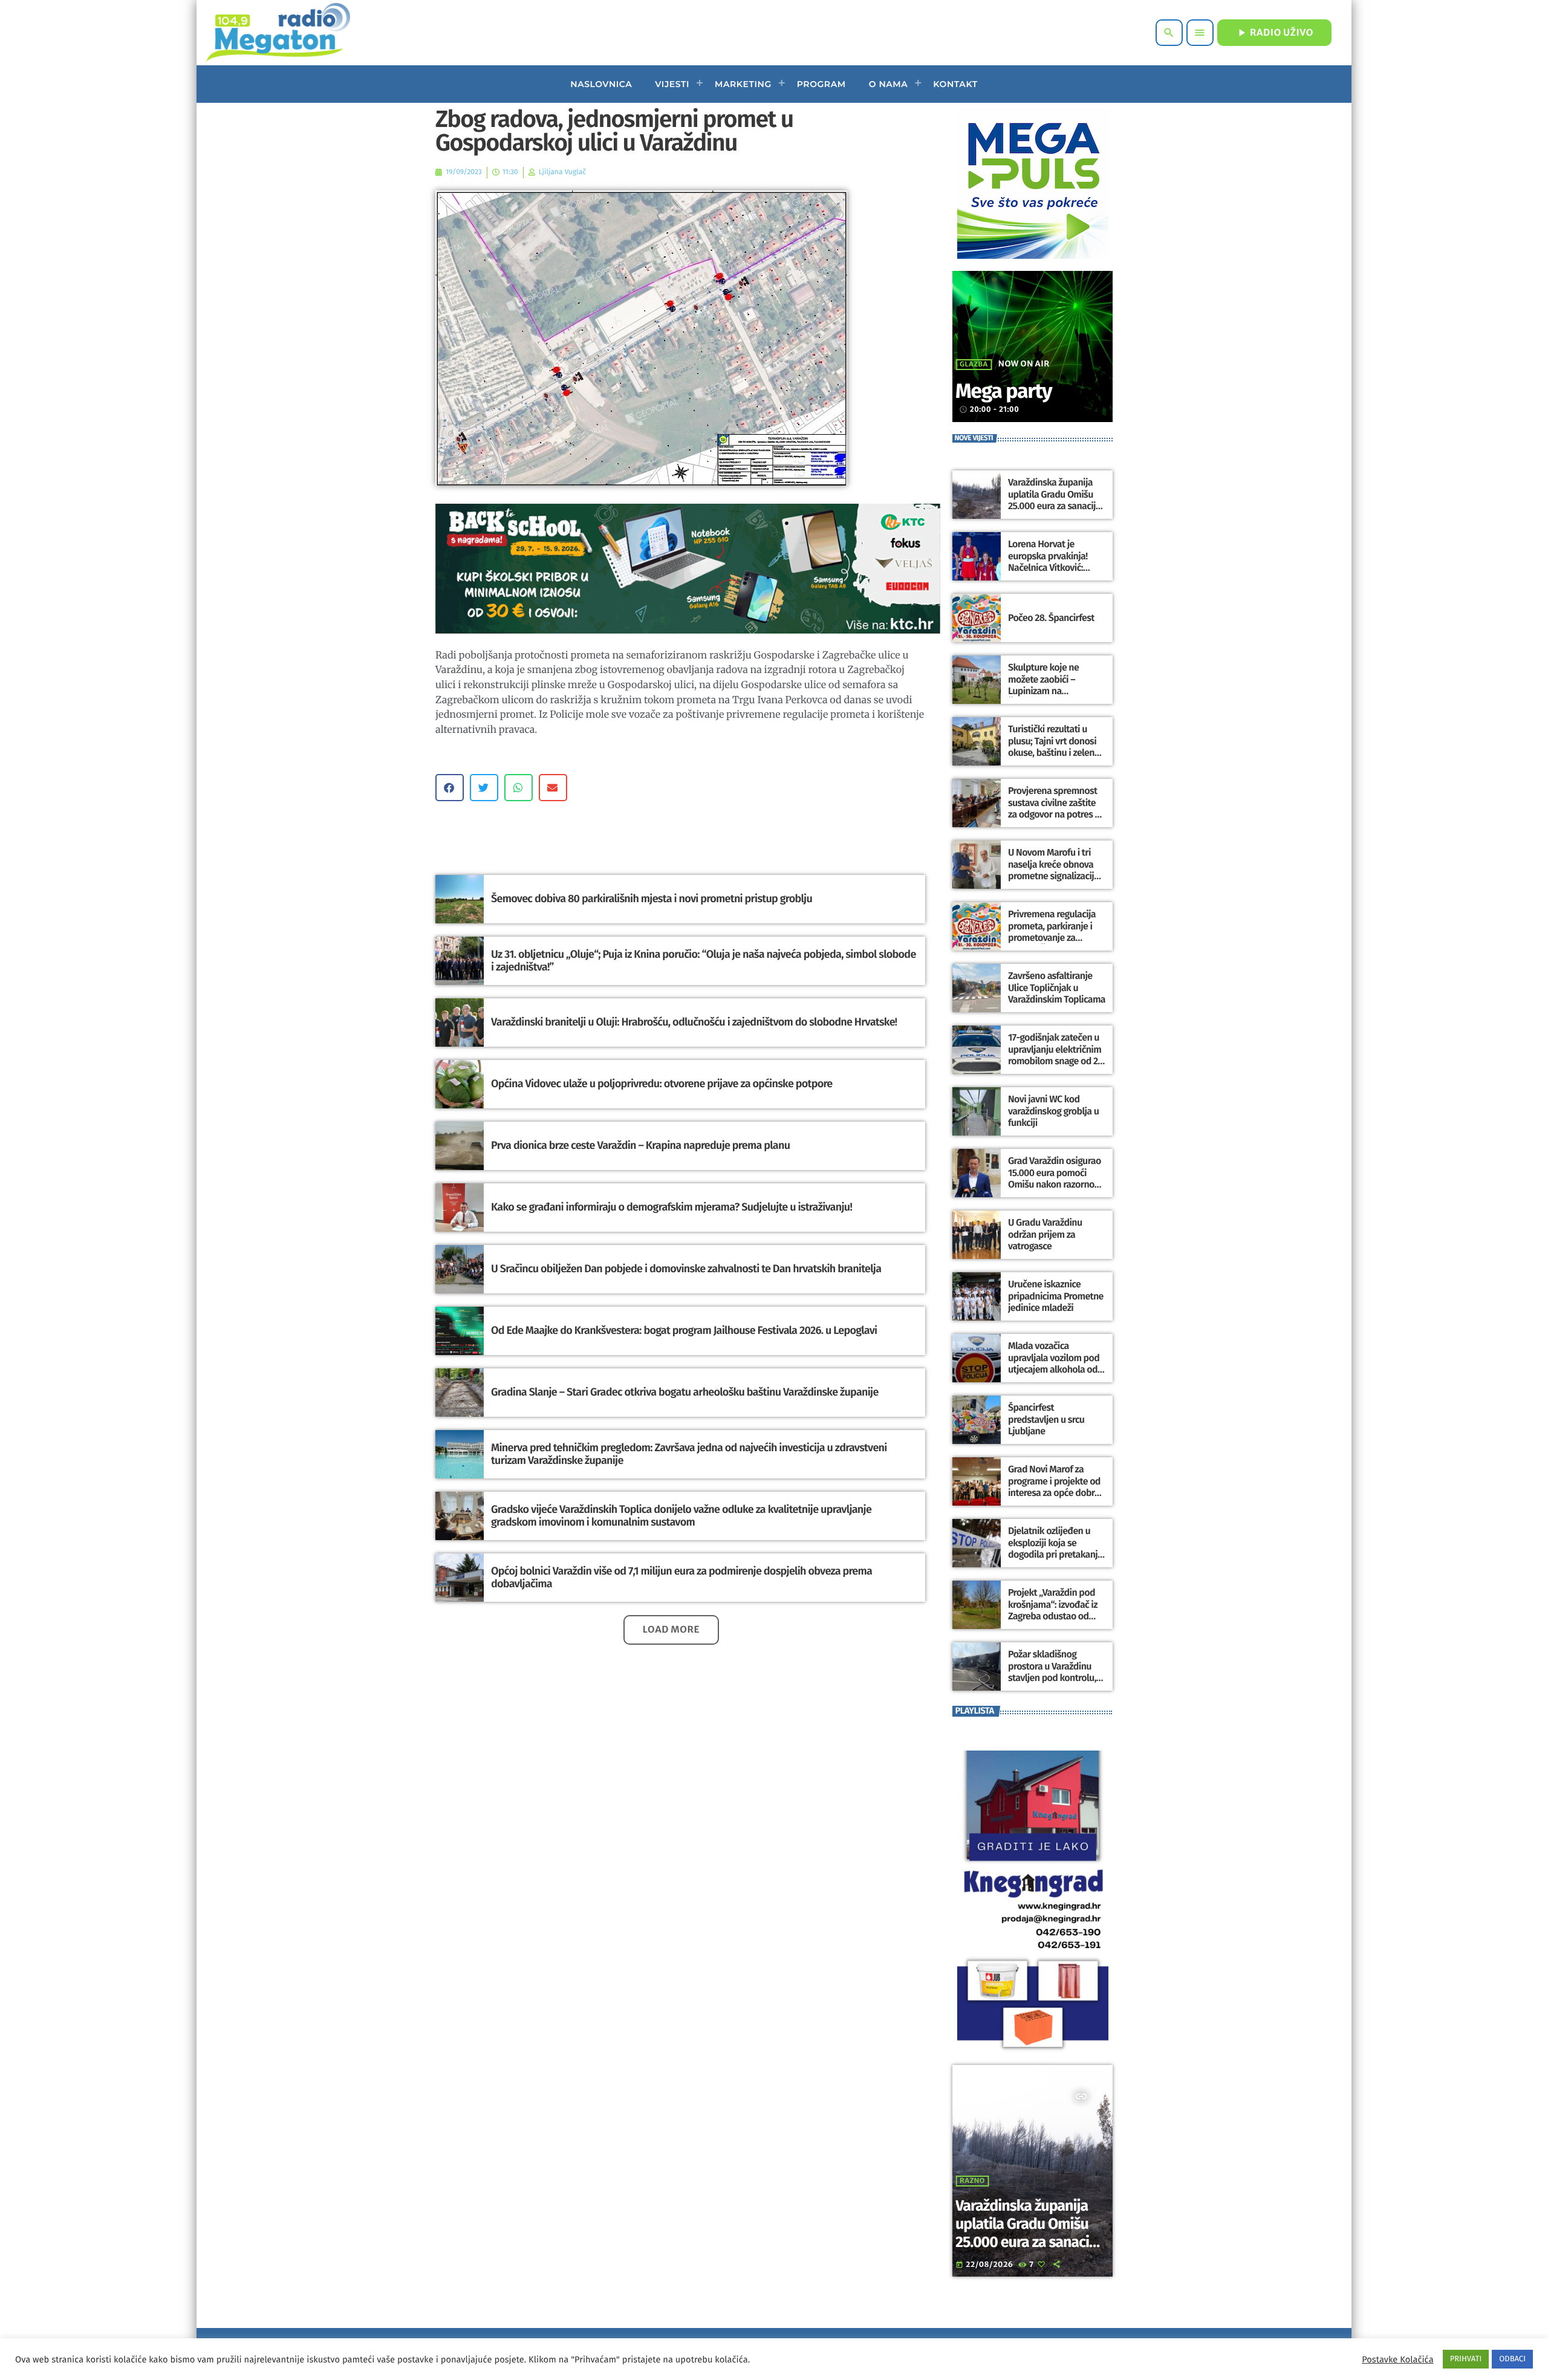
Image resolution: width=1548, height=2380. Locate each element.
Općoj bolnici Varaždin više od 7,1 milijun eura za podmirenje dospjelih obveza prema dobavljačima (681, 1578)
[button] (450, 788)
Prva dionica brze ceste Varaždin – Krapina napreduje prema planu (640, 1145)
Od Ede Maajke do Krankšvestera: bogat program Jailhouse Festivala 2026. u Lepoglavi (684, 1330)
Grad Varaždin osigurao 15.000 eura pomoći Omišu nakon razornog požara (1055, 1179)
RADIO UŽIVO (1274, 33)
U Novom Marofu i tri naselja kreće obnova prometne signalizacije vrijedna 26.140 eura (1053, 870)
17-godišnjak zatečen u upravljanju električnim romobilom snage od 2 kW (1055, 1055)
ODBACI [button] (1512, 2359)
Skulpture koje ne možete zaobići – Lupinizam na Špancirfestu (1043, 685)
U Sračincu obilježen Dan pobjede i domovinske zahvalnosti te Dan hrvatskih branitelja (686, 1269)
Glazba (974, 365)
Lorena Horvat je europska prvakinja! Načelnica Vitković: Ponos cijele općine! (1048, 562)
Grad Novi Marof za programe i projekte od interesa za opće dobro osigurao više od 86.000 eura (1056, 1493)
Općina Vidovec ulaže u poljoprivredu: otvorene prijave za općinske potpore (662, 1084)
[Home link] (278, 33)
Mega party (1003, 392)
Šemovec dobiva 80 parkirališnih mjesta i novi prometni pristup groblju (652, 899)
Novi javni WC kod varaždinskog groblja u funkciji (1053, 1111)
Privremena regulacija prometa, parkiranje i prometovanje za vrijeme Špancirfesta (1052, 932)
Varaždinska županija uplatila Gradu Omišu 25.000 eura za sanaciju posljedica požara (1054, 500)
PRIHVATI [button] (1466, 2359)
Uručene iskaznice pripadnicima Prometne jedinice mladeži (1056, 1296)
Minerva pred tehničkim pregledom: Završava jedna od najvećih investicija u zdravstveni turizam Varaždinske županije (689, 1454)
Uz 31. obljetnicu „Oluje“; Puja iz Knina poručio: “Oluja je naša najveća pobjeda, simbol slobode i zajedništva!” (704, 961)
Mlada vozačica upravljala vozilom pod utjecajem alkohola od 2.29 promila (1054, 1364)
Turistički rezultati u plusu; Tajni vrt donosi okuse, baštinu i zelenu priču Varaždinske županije (1054, 753)
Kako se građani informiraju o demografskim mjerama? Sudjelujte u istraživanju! (672, 1207)
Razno (972, 2181)
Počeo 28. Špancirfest (1051, 618)
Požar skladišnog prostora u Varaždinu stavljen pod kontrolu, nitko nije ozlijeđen (1052, 1672)
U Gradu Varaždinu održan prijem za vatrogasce (1045, 1234)
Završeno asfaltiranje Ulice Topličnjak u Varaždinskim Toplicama (1057, 988)
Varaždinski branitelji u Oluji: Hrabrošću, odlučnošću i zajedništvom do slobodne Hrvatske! (694, 1022)
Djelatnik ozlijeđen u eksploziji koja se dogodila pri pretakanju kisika (1055, 1549)
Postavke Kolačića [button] (1397, 2359)
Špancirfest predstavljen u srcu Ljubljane (1046, 1419)
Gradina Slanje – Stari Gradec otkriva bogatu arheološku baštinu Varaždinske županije (685, 1392)
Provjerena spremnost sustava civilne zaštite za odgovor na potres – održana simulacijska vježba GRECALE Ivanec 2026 (1054, 820)
